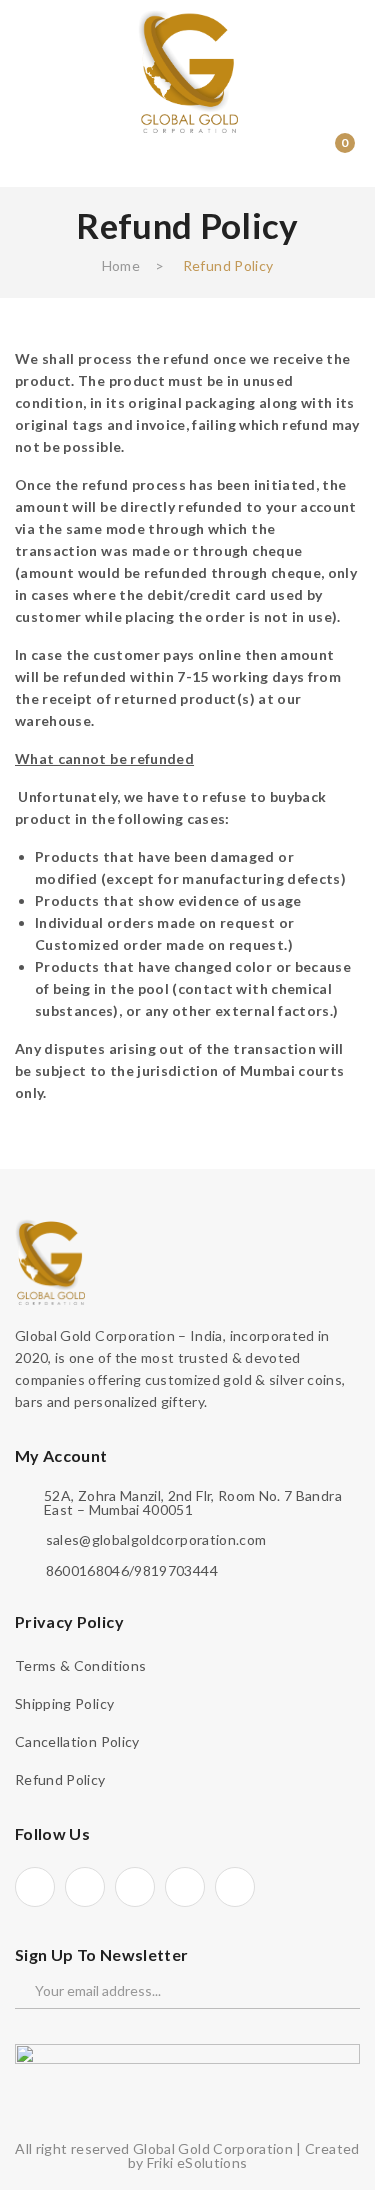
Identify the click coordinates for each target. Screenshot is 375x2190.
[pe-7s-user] (294, 157)
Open (30, 155)
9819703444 (176, 1571)
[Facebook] (35, 1887)
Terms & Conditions (80, 1665)
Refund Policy (60, 1779)
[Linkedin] (185, 1887)
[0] (330, 155)
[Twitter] (85, 1887)
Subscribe (332, 1990)
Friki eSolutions (197, 2162)
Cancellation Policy (77, 1741)
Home (121, 265)
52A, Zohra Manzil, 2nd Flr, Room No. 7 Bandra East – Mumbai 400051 (193, 1503)
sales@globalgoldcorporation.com (156, 1540)
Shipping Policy (64, 1703)
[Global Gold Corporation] (188, 69)
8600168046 (88, 1571)
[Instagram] (135, 1887)
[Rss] (235, 1887)
